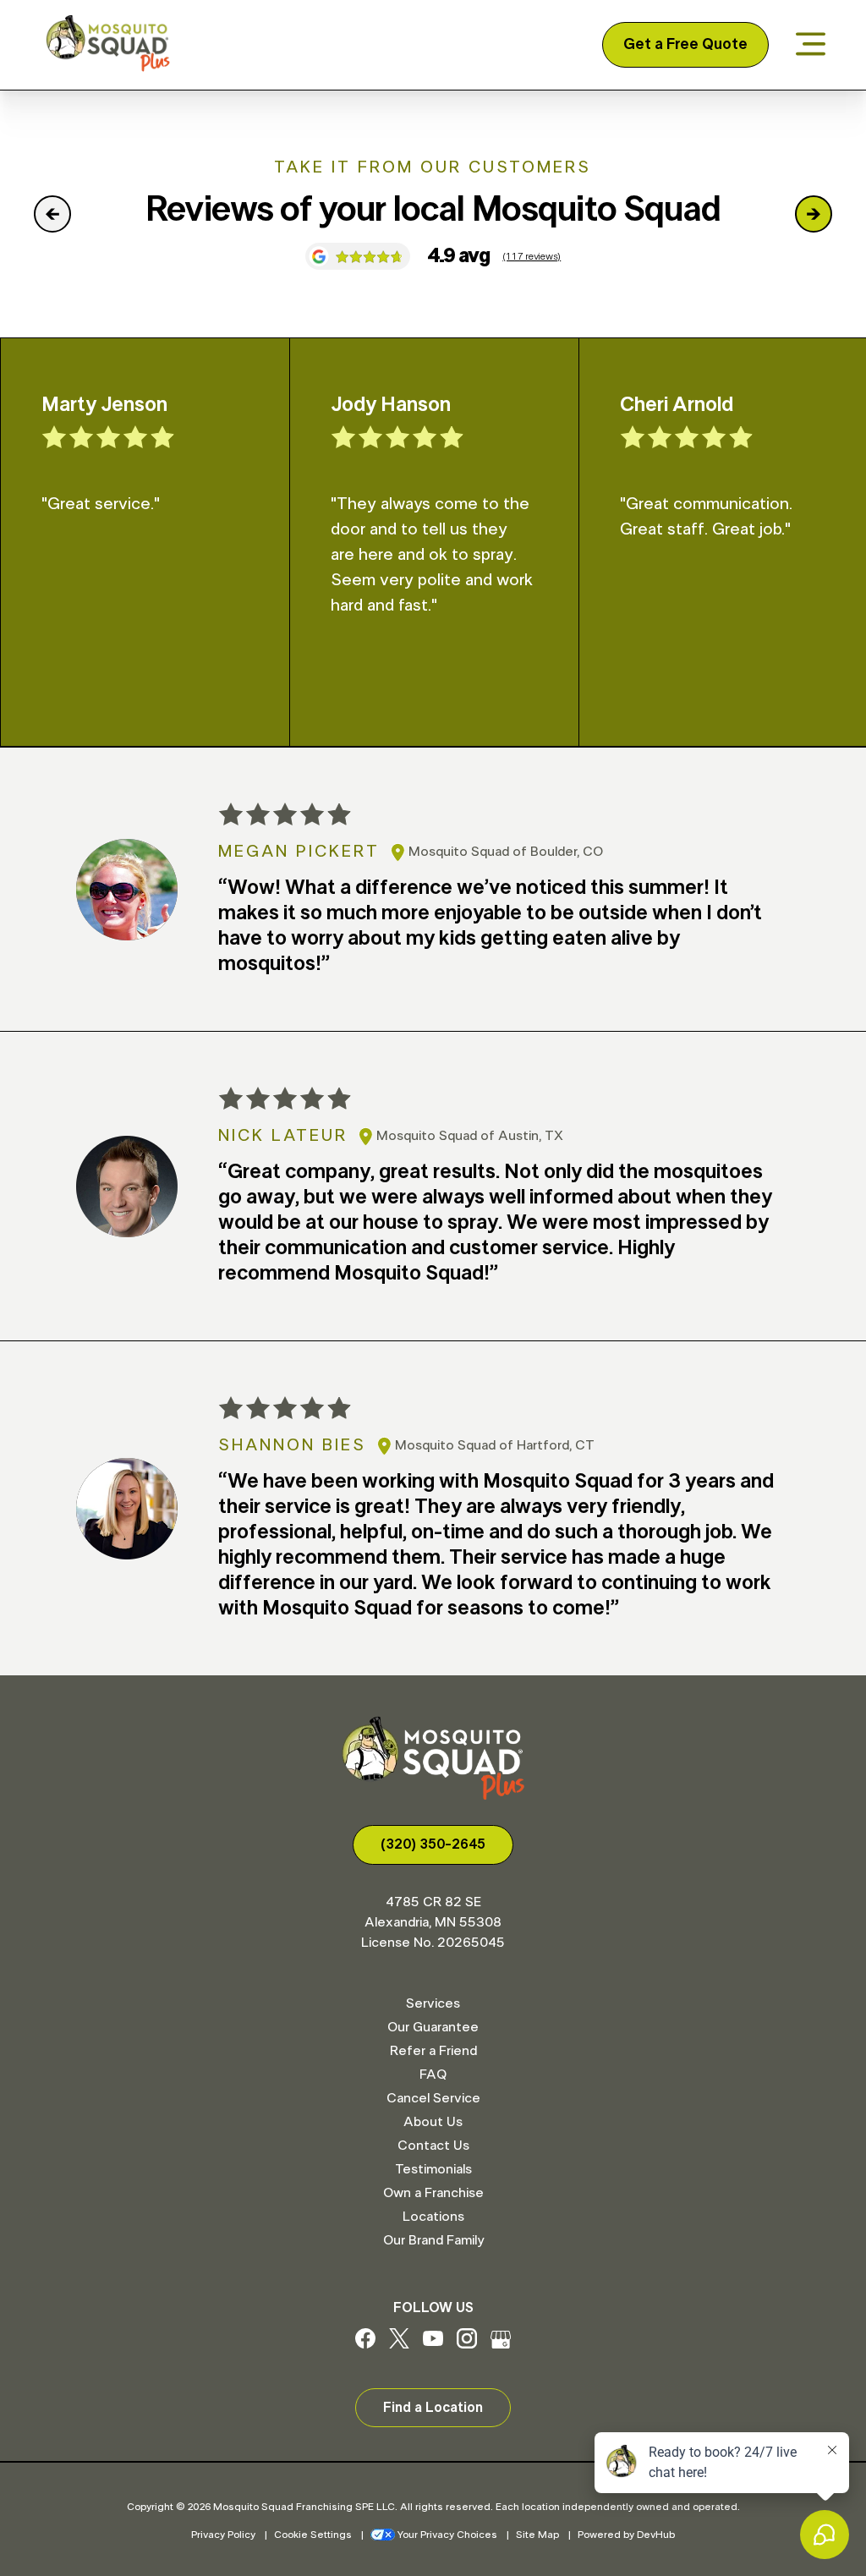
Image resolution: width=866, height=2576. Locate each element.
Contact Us (433, 2146)
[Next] (814, 214)
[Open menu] (811, 45)
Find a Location (433, 2408)
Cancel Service (433, 2098)
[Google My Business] (501, 2344)
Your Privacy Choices (447, 2535)
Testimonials (433, 2169)
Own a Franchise (433, 2193)
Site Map (537, 2535)
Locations (433, 2217)
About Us (433, 2122)
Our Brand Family (433, 2240)
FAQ (433, 2075)
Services (433, 2003)
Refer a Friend (433, 2051)
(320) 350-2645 (433, 1844)
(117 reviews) (532, 256)
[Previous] (52, 214)
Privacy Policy (223, 2535)
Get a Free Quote (685, 45)
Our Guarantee (433, 2027)
